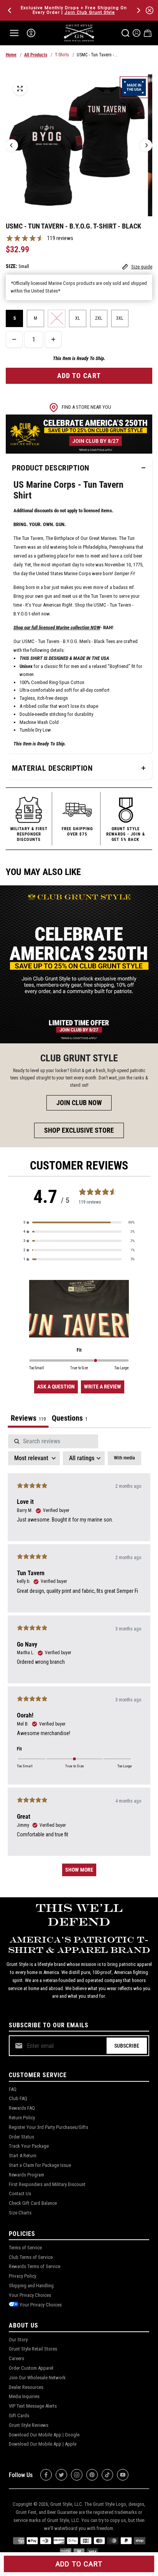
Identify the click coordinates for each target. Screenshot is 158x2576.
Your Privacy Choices (30, 2295)
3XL (120, 318)
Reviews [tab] (28, 1418)
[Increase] (53, 339)
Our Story (18, 2340)
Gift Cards (19, 2416)
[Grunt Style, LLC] (79, 33)
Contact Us (20, 2194)
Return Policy (22, 2118)
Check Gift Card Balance (33, 2203)
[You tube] (123, 2475)
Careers (16, 2358)
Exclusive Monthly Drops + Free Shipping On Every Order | (74, 10)
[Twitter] (61, 2475)
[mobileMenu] (14, 33)
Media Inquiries (24, 2396)
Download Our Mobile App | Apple (43, 2444)
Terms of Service (25, 2248)
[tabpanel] (79, 1659)
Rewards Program (26, 2175)
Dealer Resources (26, 2387)
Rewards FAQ (22, 2108)
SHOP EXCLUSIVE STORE (79, 1130)
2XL (99, 318)
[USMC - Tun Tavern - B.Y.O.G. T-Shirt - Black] (20, 89)
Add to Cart (79, 2564)
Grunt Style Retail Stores (33, 2349)
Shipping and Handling (31, 2286)
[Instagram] (77, 2475)
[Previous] (10, 10)
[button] (79, 1222)
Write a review (103, 1387)
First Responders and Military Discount (47, 2184)
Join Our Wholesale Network (37, 2378)
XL (78, 318)
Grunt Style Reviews (29, 2425)
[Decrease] (14, 339)
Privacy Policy (22, 2276)
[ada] (31, 33)
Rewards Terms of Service (35, 2266)
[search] (125, 33)
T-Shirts (62, 55)
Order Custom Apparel (31, 2368)
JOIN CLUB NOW (79, 1103)
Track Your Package (29, 2146)
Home (11, 55)
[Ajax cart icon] (148, 33)
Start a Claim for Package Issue (40, 2165)
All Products (36, 55)
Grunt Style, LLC (66, 2504)
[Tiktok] (107, 2475)
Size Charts (20, 2213)
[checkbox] (124, 1458)
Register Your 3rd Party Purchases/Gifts (49, 2127)
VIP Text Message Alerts (33, 2406)
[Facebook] (46, 2475)
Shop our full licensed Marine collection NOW (57, 628)
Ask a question (56, 1387)
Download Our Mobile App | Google (44, 2435)
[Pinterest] (92, 2475)
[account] (137, 33)
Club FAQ (18, 2098)
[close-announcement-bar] (150, 10)
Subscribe (127, 2046)
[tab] (70, 1419)
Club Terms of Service (31, 2257)
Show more (79, 1870)
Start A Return (23, 2156)
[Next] (138, 10)
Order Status (21, 2137)
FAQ (13, 2089)
